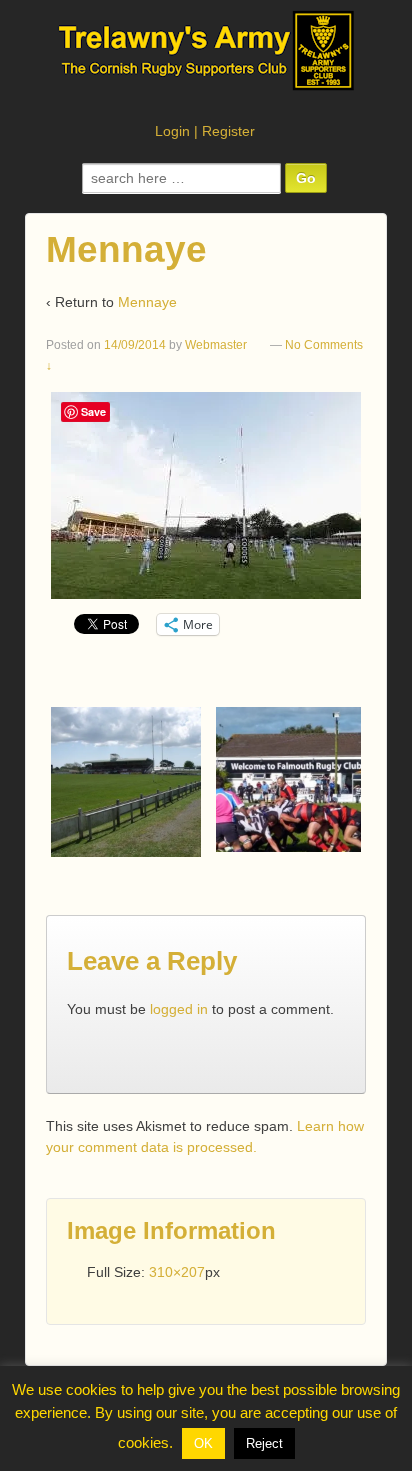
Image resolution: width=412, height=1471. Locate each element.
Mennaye (147, 302)
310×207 (177, 1272)
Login (172, 131)
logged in (179, 1009)
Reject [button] (264, 1443)
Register (228, 131)
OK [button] (203, 1443)
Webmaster (216, 345)
